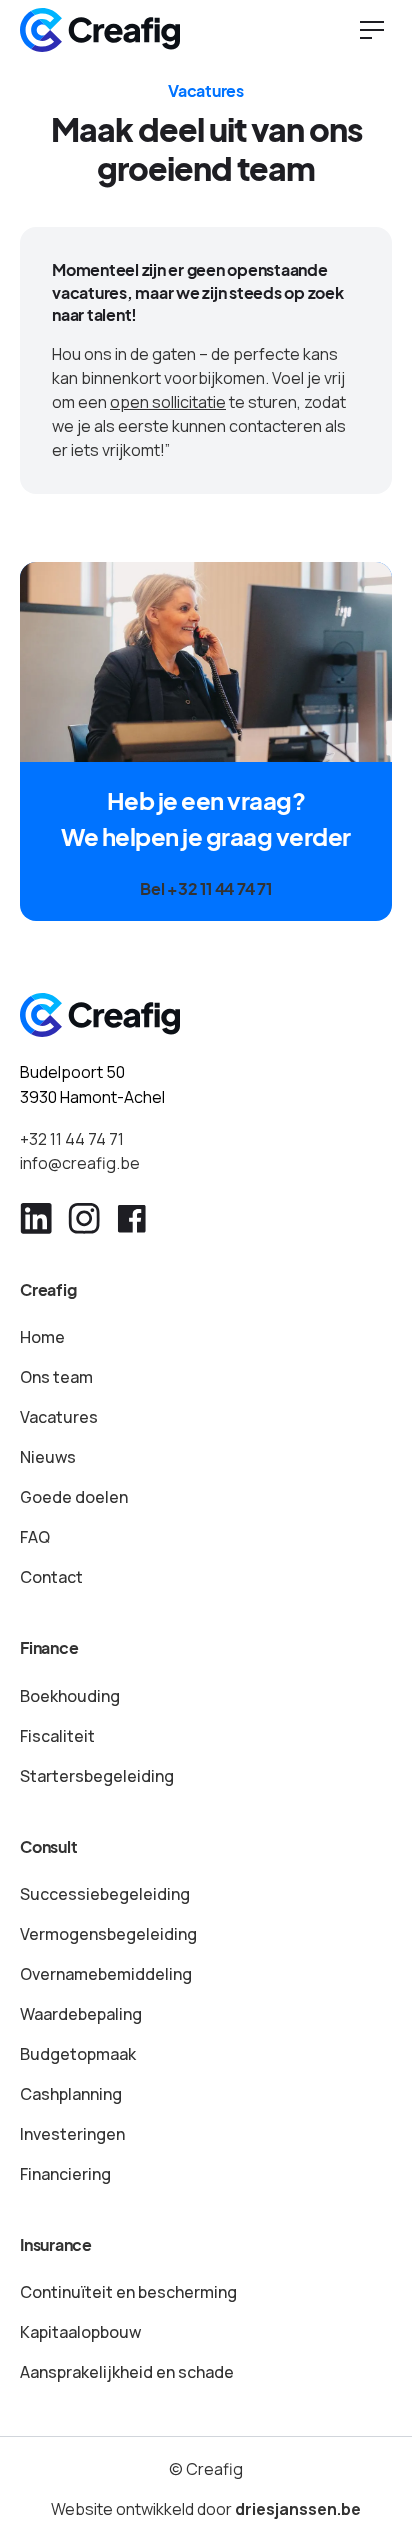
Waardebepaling (81, 2014)
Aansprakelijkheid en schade (127, 2372)
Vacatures (59, 1417)
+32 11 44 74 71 (72, 1139)
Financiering (65, 2174)
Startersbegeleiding (97, 1776)
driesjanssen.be (298, 2509)
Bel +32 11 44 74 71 (205, 888)
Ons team (56, 1377)
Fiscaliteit (57, 1736)
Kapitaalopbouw (80, 2332)
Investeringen (72, 2134)
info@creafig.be (80, 1163)
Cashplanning (71, 2094)
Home (42, 1337)
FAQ (35, 1537)
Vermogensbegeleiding (108, 1934)
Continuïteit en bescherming (128, 2292)
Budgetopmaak (78, 2054)
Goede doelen (74, 1497)
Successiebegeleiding (105, 1894)
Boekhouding (70, 1696)
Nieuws (48, 1457)
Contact (51, 1577)
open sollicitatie (168, 402)
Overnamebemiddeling (106, 1974)
